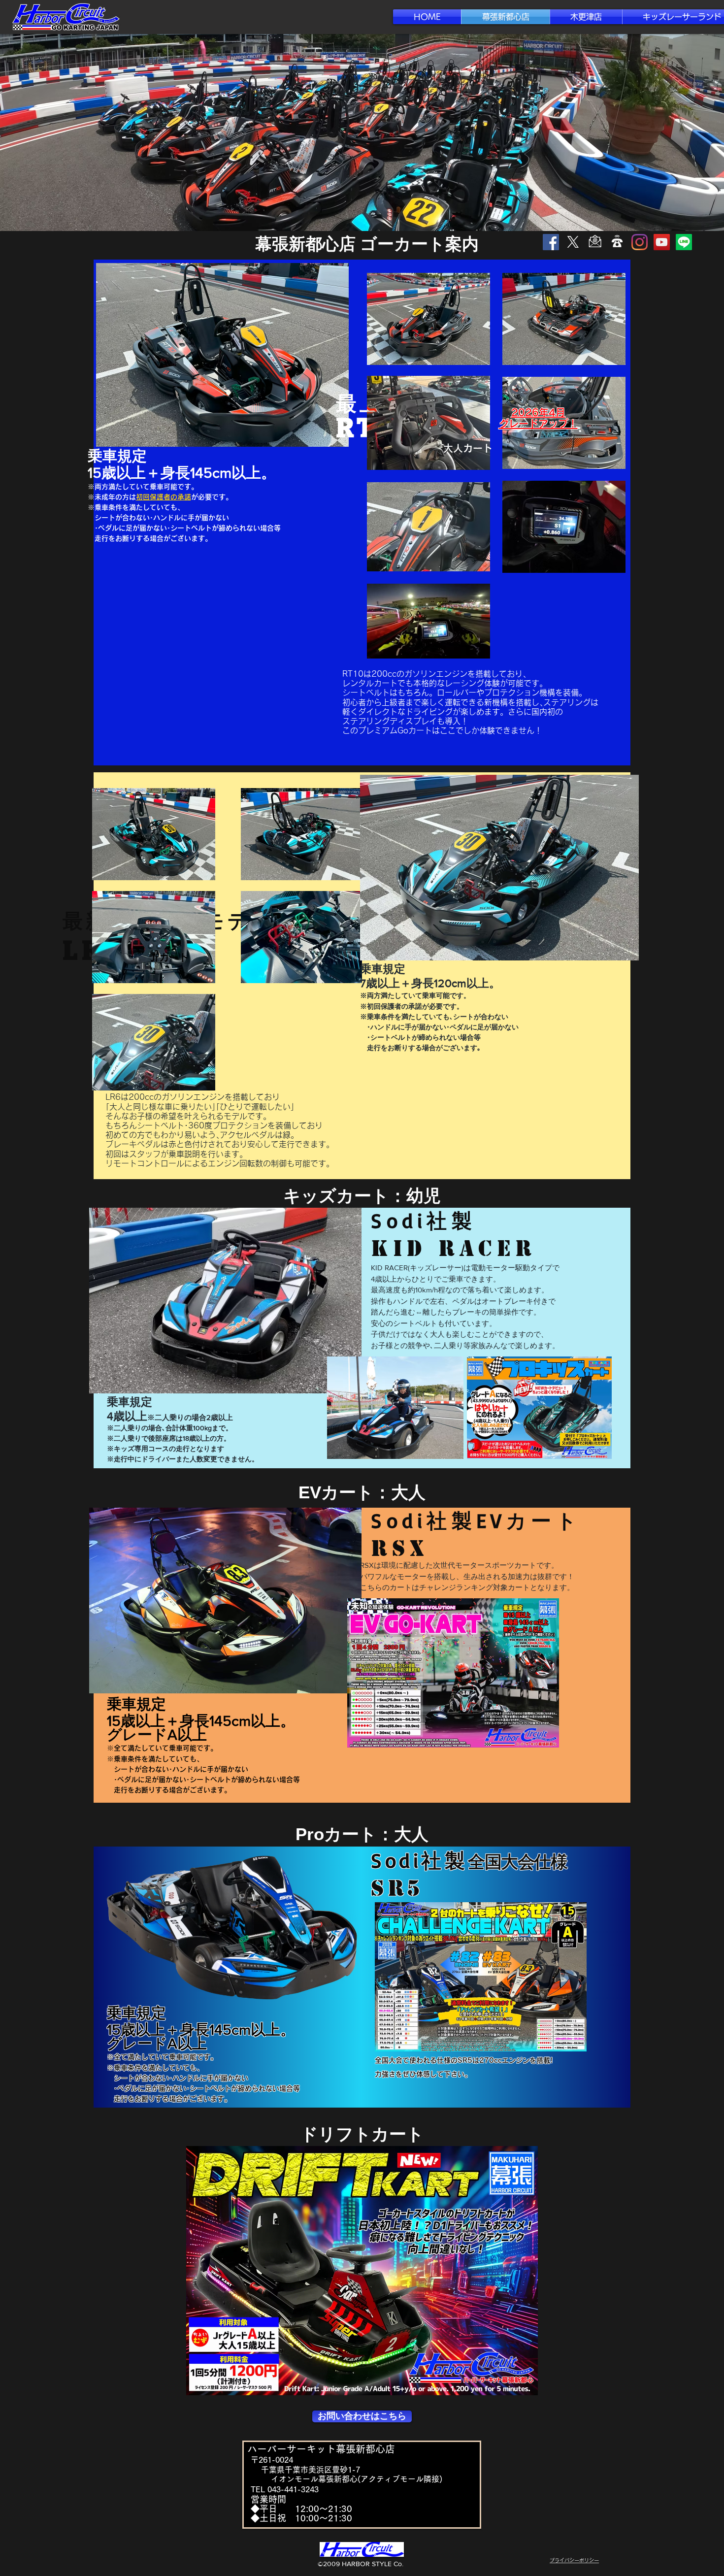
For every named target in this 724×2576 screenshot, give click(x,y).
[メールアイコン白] (595, 242)
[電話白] (617, 242)
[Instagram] (640, 242)
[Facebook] (551, 242)
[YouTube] (662, 242)
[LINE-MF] (684, 242)
